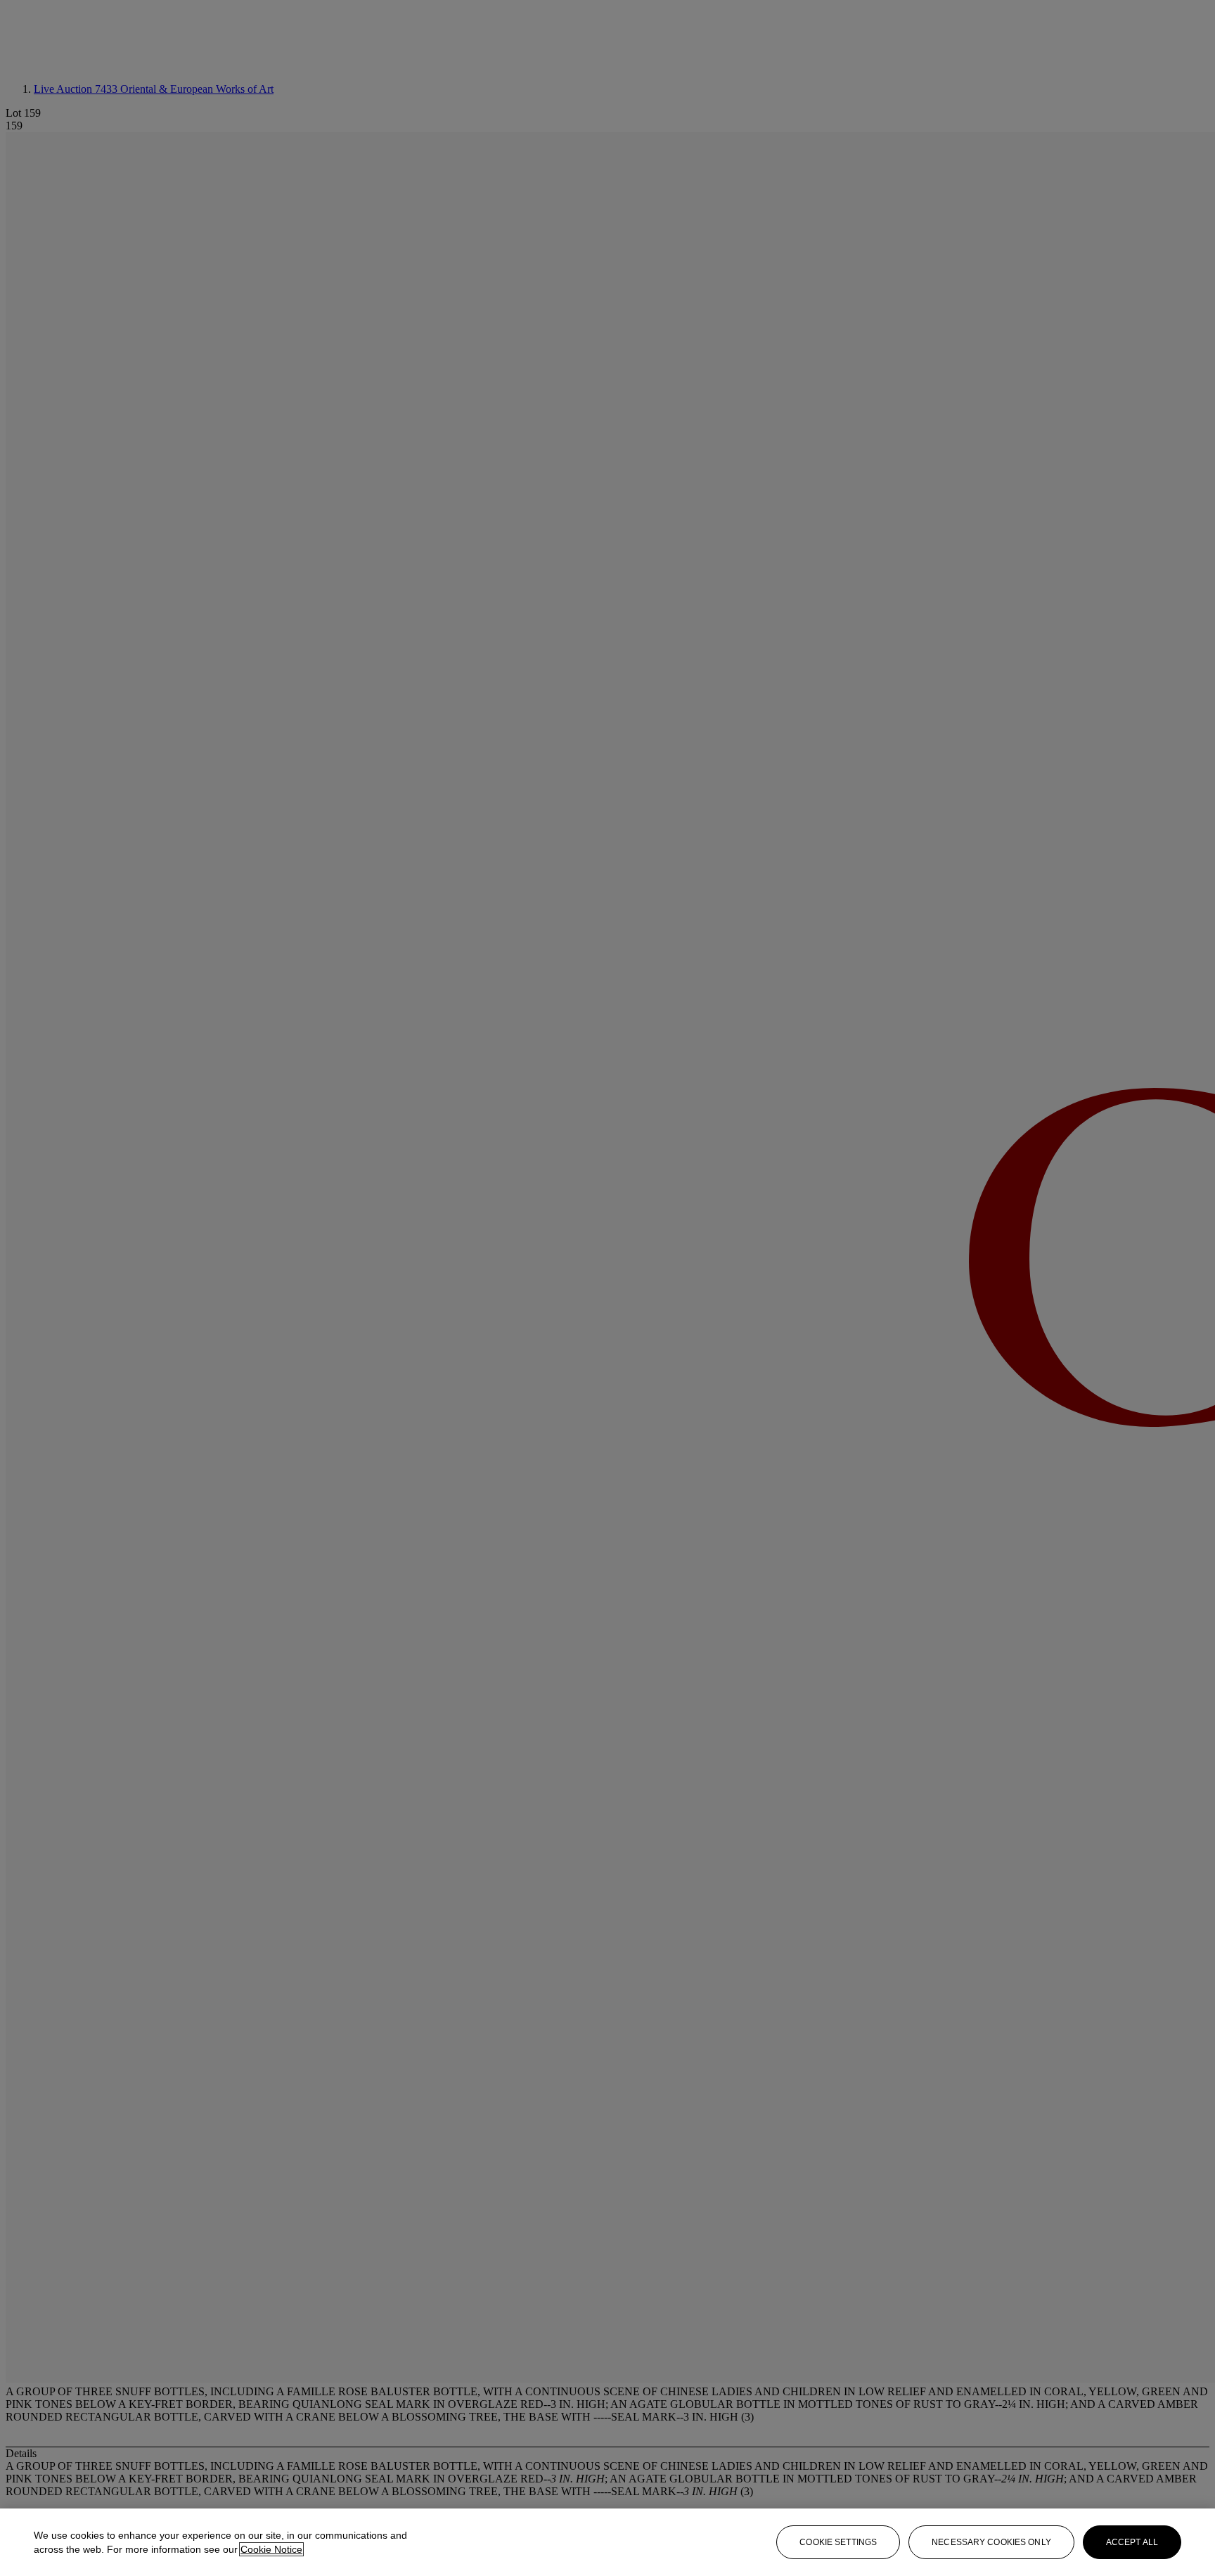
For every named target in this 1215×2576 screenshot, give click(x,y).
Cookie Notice (271, 2549)
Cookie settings (838, 2542)
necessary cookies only (991, 2542)
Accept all (1132, 2542)
